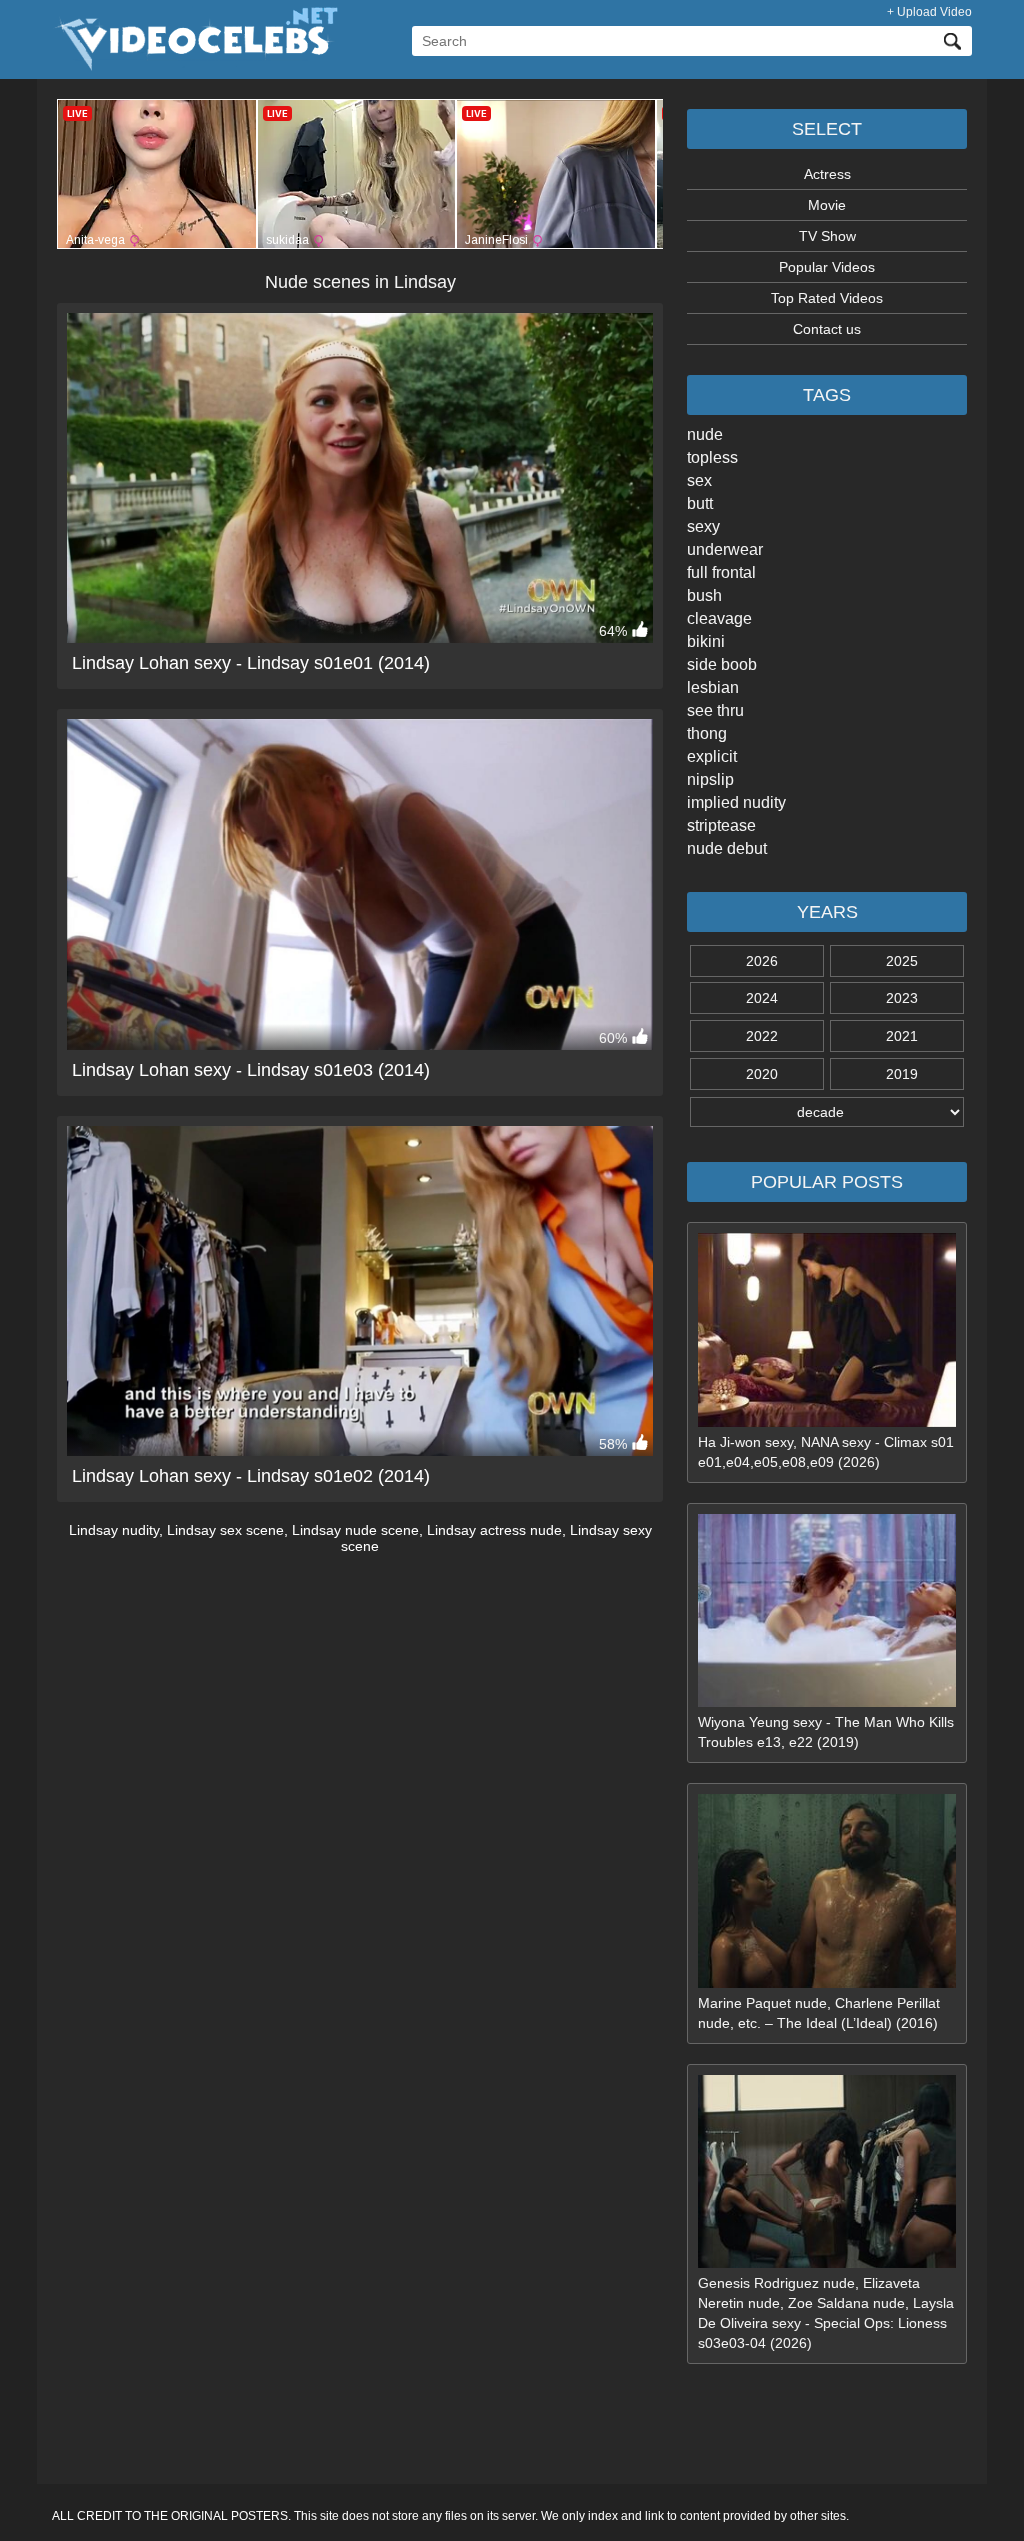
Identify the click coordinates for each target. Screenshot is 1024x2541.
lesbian (713, 687)
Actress (827, 174)
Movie (827, 205)
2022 (762, 1036)
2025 (902, 961)
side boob (722, 664)
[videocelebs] (195, 66)
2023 (902, 998)
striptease (721, 825)
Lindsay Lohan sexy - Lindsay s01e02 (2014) (251, 1476)
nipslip (710, 779)
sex (699, 480)
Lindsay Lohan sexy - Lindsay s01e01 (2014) (251, 663)
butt (700, 503)
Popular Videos (827, 267)
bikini (706, 641)
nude (705, 434)
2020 (762, 1074)
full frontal (721, 572)
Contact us (827, 329)
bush (704, 595)
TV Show (827, 236)
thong (707, 733)
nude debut (727, 848)
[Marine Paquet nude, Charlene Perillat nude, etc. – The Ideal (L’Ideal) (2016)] (827, 1983)
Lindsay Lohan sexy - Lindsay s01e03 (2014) (251, 1070)
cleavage (719, 618)
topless (712, 457)
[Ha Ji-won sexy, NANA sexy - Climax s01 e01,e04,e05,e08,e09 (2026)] (827, 1422)
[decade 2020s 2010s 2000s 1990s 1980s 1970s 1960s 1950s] (827, 1112)
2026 (762, 961)
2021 (902, 1036)
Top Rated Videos (827, 298)
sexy (703, 526)
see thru (715, 710)
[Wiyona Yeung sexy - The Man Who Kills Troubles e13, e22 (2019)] (827, 1702)
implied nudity (736, 802)
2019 (902, 1074)
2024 (762, 998)
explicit (712, 756)
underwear (725, 549)
